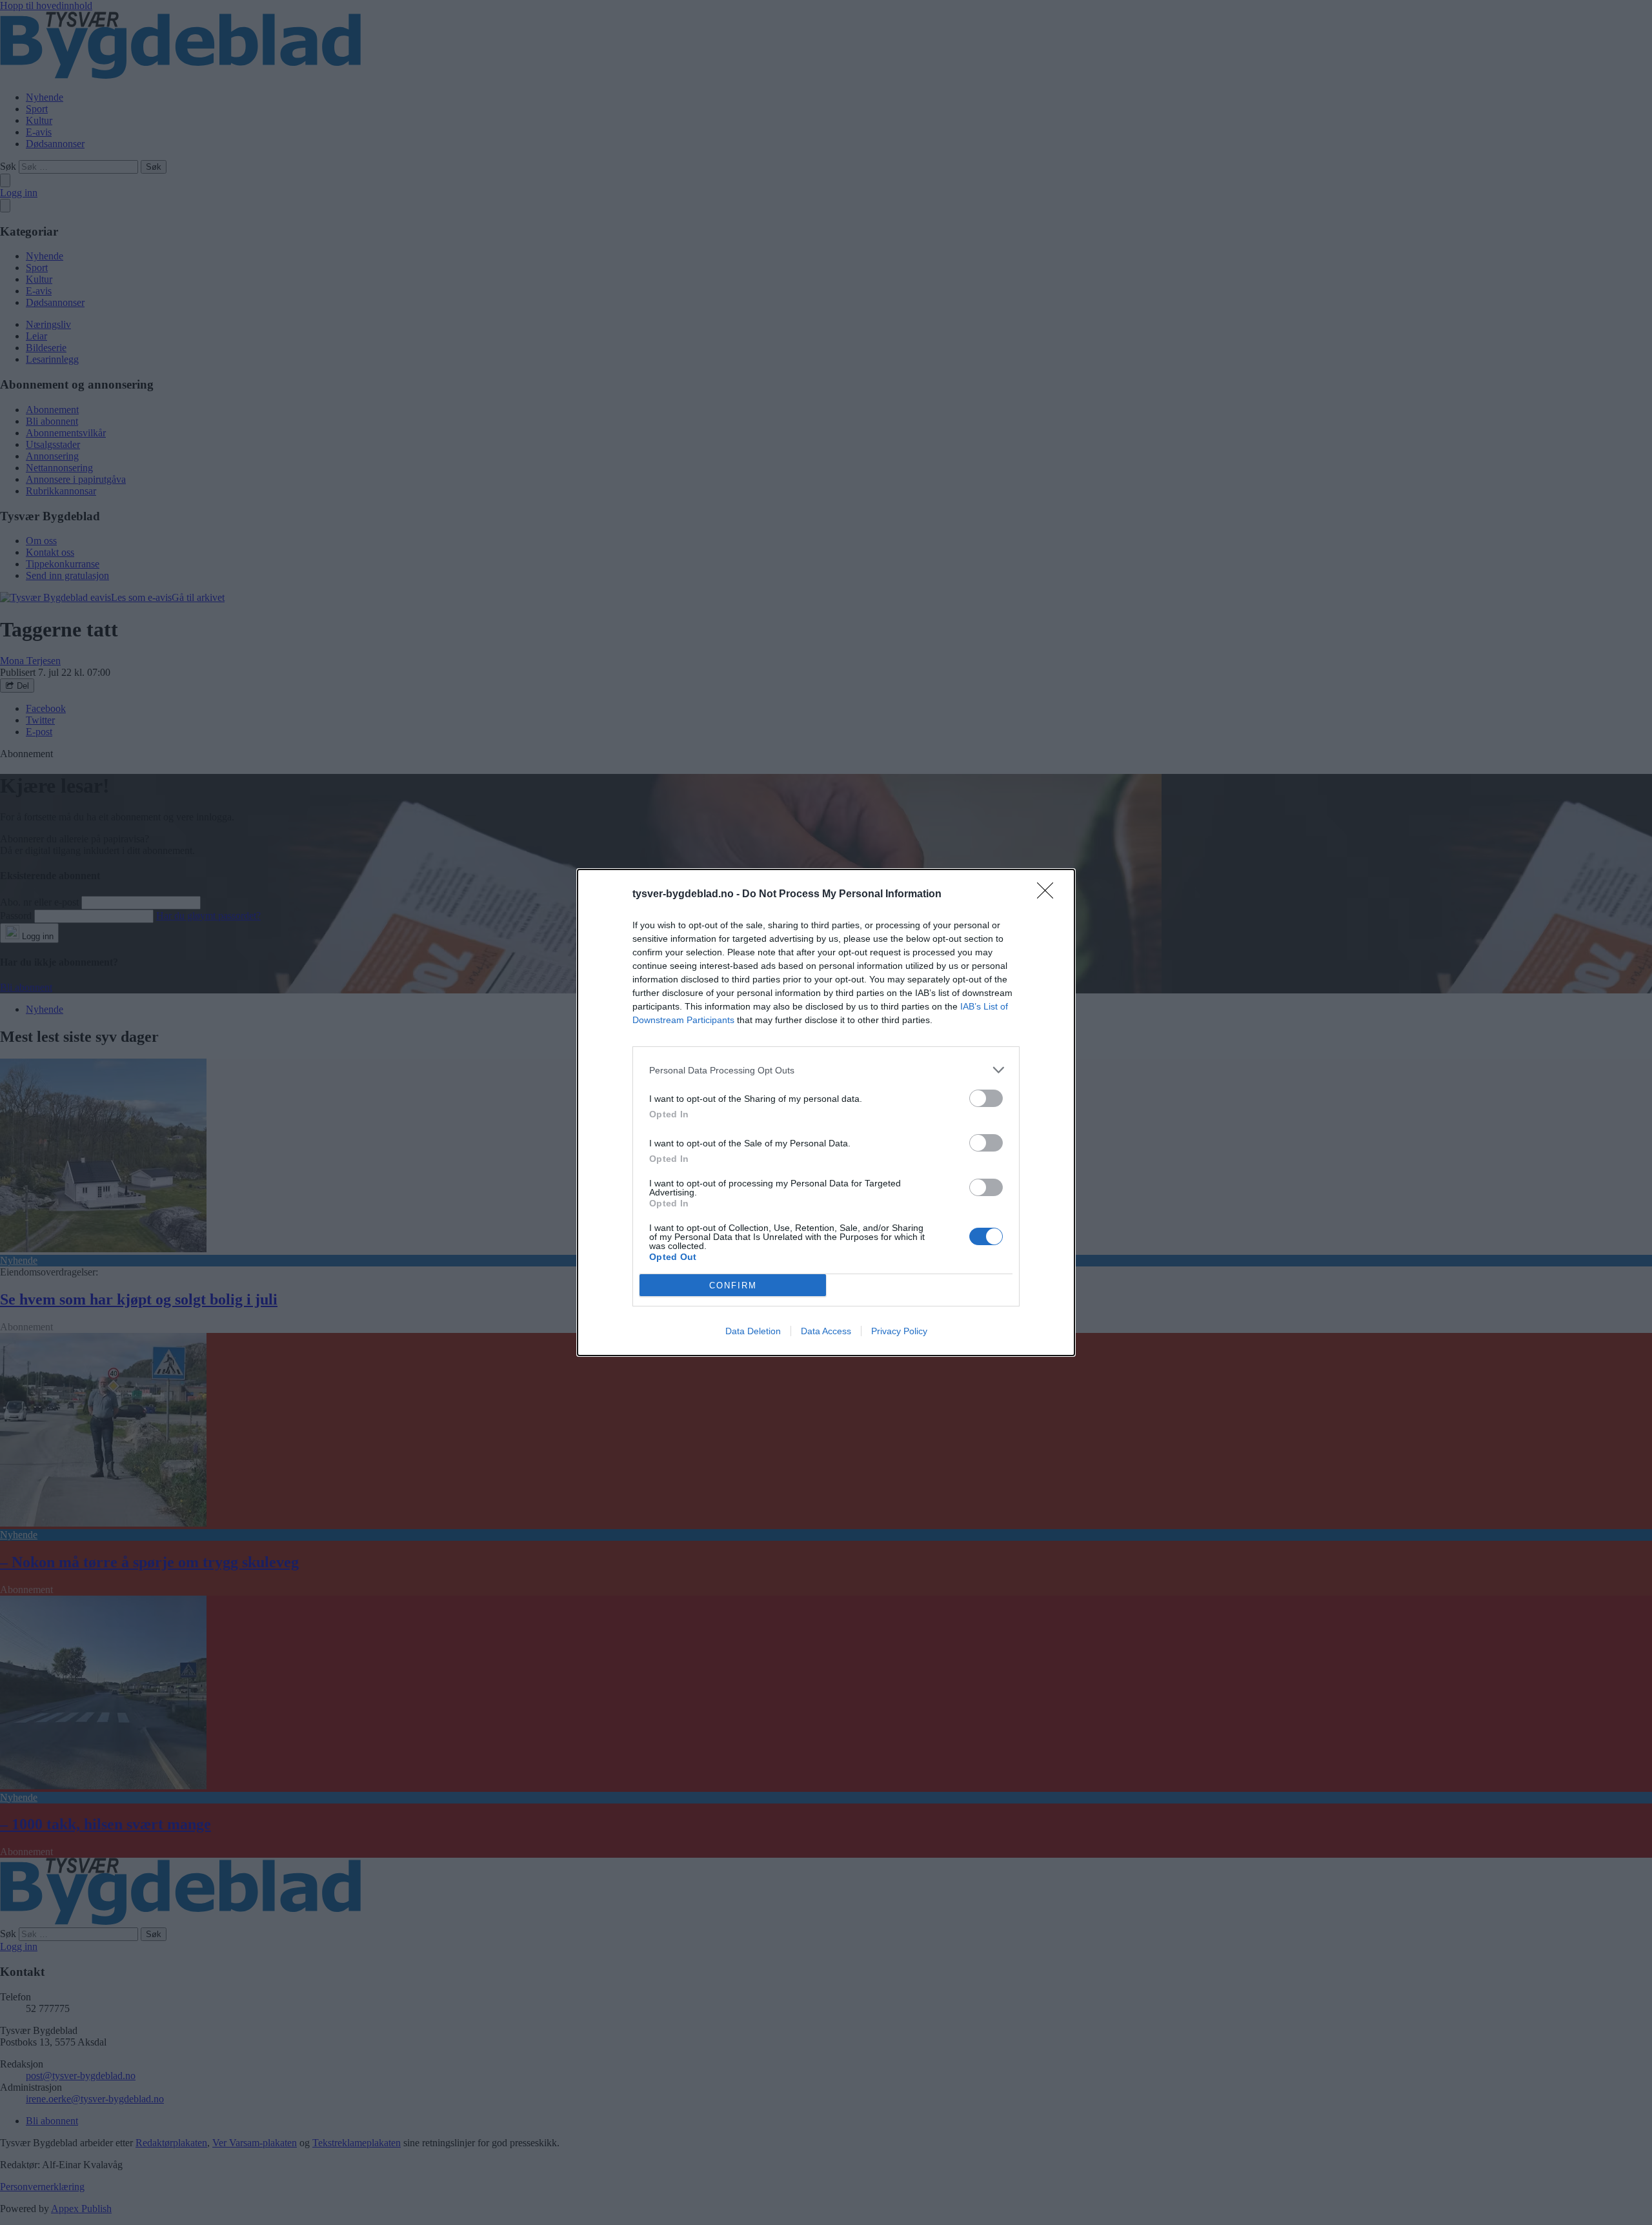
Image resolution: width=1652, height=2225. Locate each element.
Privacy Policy (899, 1331)
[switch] (986, 1098)
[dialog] (826, 1112)
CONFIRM (733, 1285)
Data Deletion (753, 1331)
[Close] (1049, 895)
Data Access (826, 1331)
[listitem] (826, 1070)
